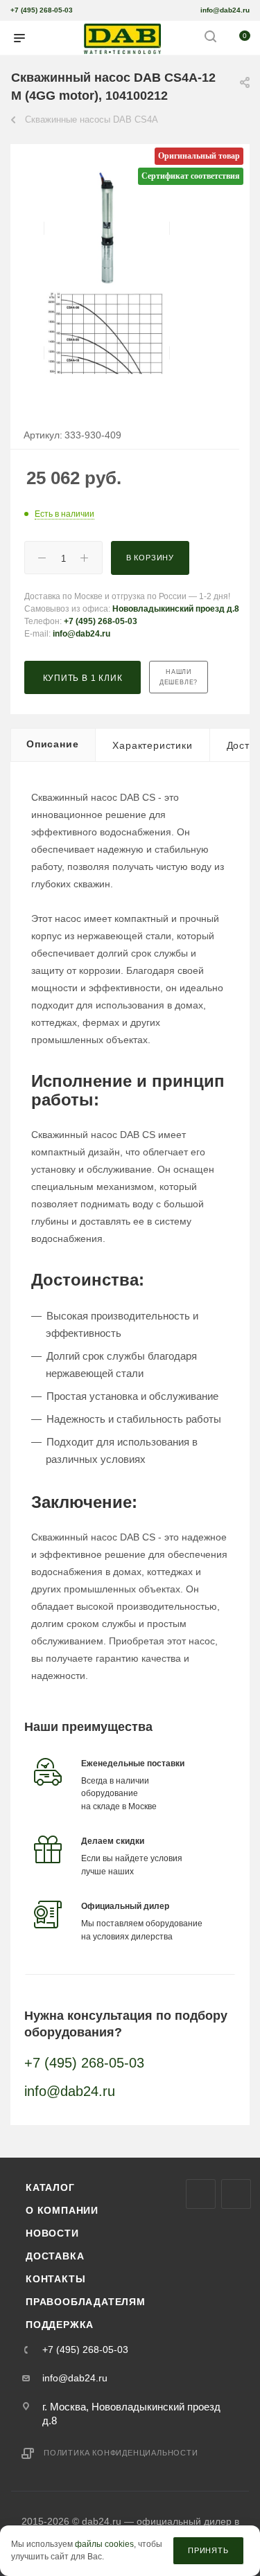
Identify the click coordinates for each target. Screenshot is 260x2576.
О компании (62, 2210)
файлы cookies (104, 2545)
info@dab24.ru (225, 10)
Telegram (236, 2194)
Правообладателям (86, 2302)
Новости (52, 2233)
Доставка (55, 2256)
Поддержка (60, 2325)
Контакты (55, 2279)
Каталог (50, 2187)
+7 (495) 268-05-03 (42, 10)
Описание (52, 744)
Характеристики (152, 745)
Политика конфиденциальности (121, 2453)
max (201, 2194)
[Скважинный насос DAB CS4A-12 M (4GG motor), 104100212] (107, 228)
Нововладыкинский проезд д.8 (176, 609)
